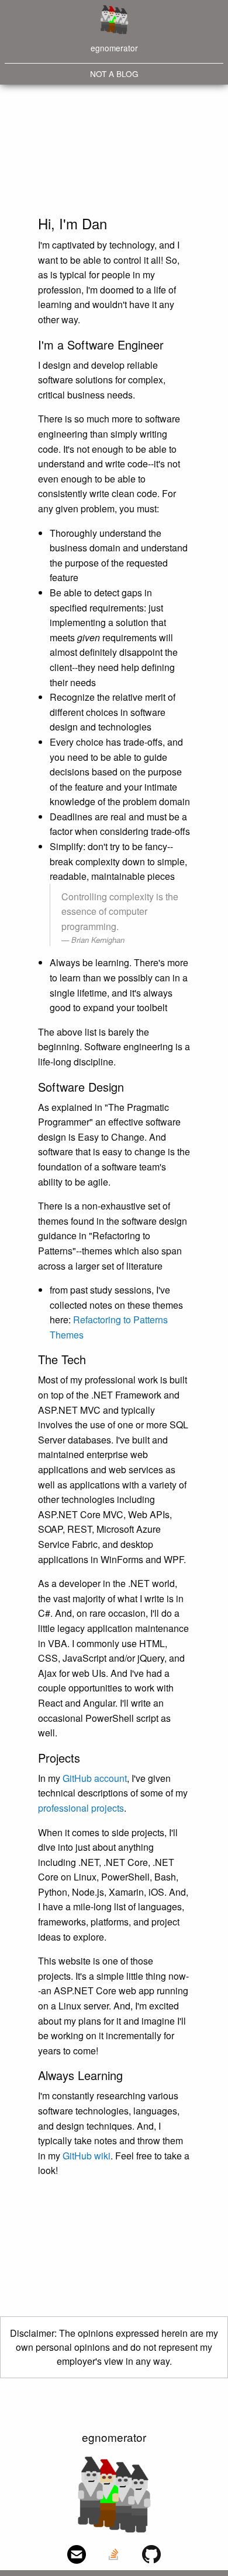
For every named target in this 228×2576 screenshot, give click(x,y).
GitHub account (95, 1778)
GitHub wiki (87, 2156)
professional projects (81, 1808)
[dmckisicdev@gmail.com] (77, 2554)
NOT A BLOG (114, 74)
